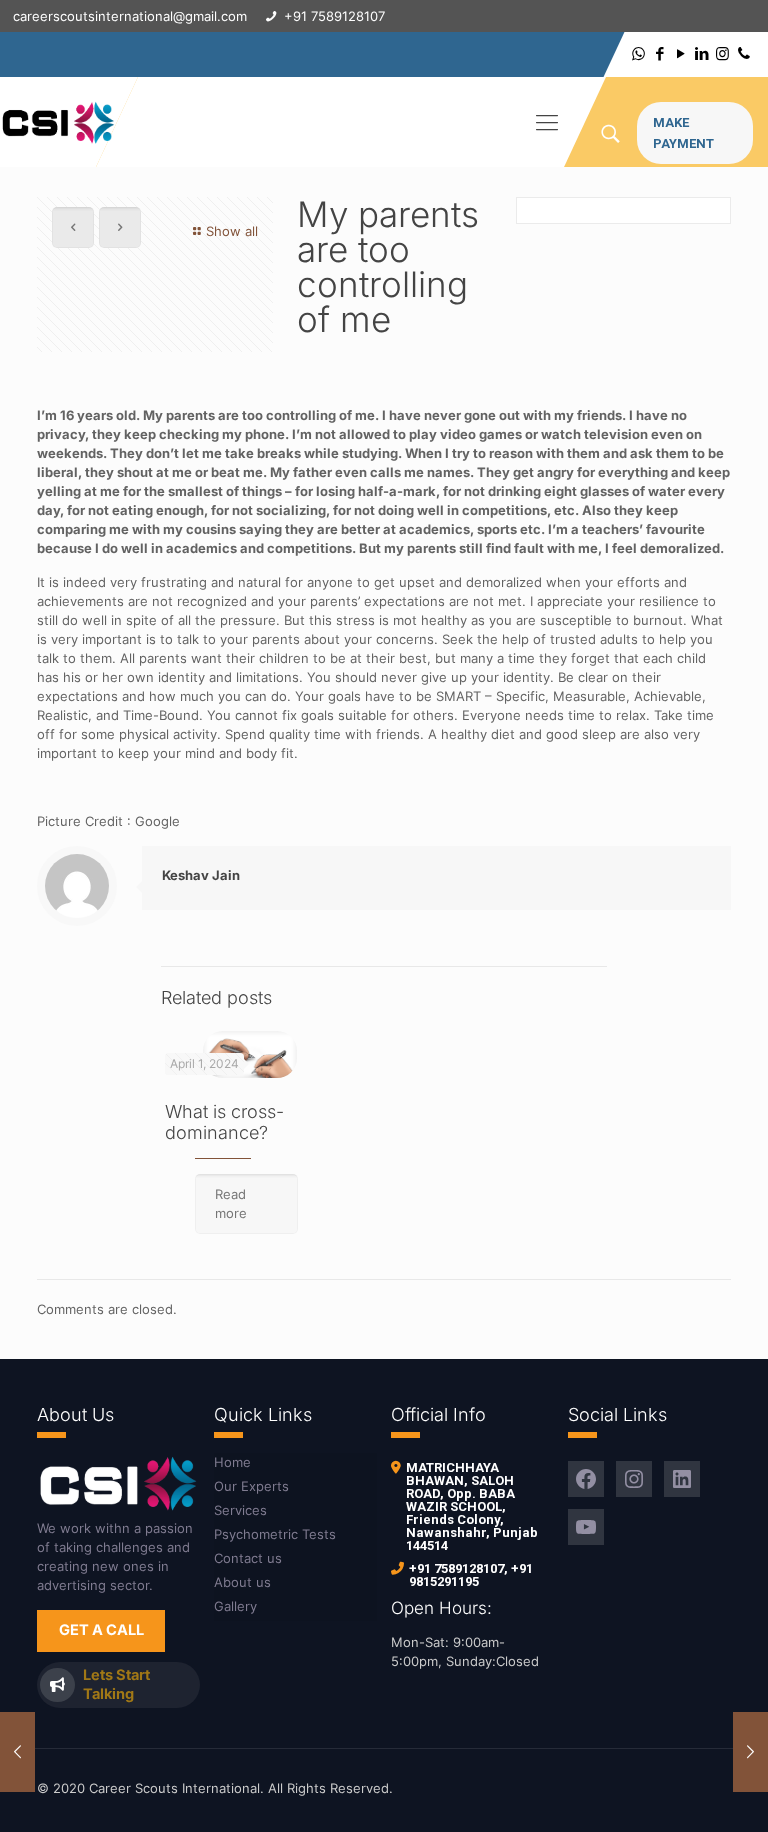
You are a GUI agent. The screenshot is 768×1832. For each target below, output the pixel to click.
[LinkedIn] (701, 53)
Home (232, 1462)
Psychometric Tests (275, 1534)
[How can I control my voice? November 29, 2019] (17, 1752)
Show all (232, 231)
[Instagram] (722, 53)
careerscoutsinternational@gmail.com (130, 16)
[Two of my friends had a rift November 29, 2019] (750, 1752)
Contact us (248, 1558)
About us (242, 1582)
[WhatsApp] (638, 53)
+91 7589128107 (456, 1568)
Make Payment (683, 133)
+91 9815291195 (471, 1575)
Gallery (235, 1606)
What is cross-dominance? (224, 1122)
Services (240, 1510)
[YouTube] (680, 53)
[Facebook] (659, 53)
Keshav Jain (201, 875)
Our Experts (251, 1486)
